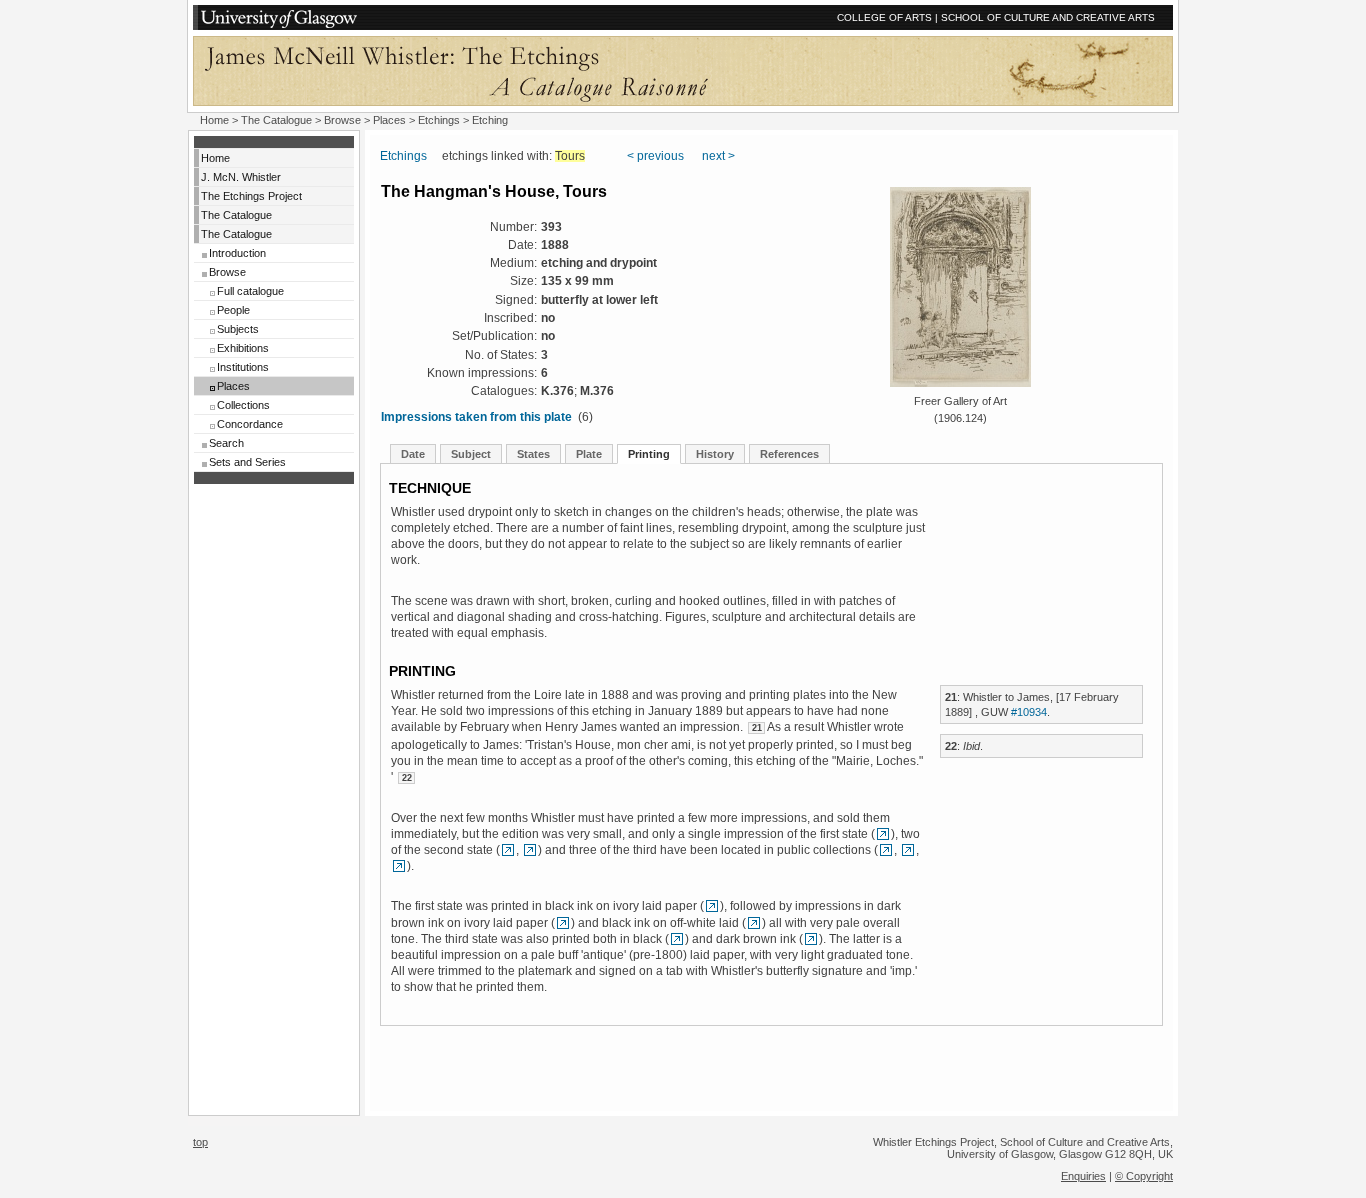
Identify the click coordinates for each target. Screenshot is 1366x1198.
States (533, 454)
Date (413, 454)
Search (226, 443)
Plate (589, 454)
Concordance (250, 424)
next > (718, 156)
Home (214, 120)
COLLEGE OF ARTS (884, 17)
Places (389, 120)
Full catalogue (250, 291)
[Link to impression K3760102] (508, 850)
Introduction (237, 253)
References (789, 454)
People (233, 310)
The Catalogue (276, 120)
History (715, 454)
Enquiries (1083, 1176)
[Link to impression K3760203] (399, 866)
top (200, 1142)
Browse (342, 120)
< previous (655, 156)
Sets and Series (247, 462)
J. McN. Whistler (241, 177)
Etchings (439, 120)
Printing (649, 454)
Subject (471, 454)
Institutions (243, 367)
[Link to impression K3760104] (883, 834)
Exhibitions (243, 348)
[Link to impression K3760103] (530, 850)
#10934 (1029, 712)
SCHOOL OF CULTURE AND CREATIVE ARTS (1048, 17)
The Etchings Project (251, 196)
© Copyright (1144, 1176)
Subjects (238, 329)
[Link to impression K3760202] (908, 850)
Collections (243, 405)
